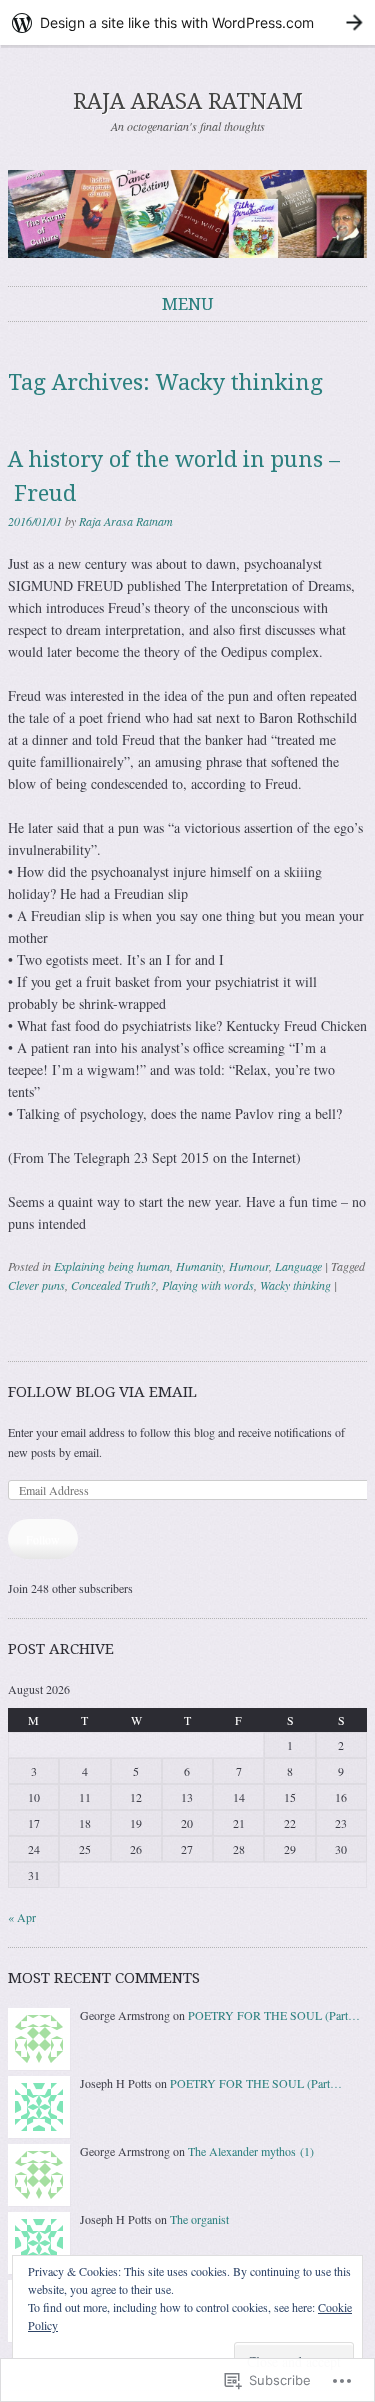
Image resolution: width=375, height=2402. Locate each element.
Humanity (199, 1266)
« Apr (22, 1917)
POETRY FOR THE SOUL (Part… (274, 2015)
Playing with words (208, 1285)
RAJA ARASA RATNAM (188, 101)
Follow (43, 1539)
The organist (199, 2219)
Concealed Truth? (113, 1285)
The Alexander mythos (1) (251, 2151)
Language (298, 1266)
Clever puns (36, 1285)
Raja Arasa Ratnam (126, 521)
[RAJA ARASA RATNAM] (187, 214)
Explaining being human (112, 1266)
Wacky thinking (295, 1285)
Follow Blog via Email (102, 1392)
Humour (249, 1266)
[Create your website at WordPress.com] (187, 22)
